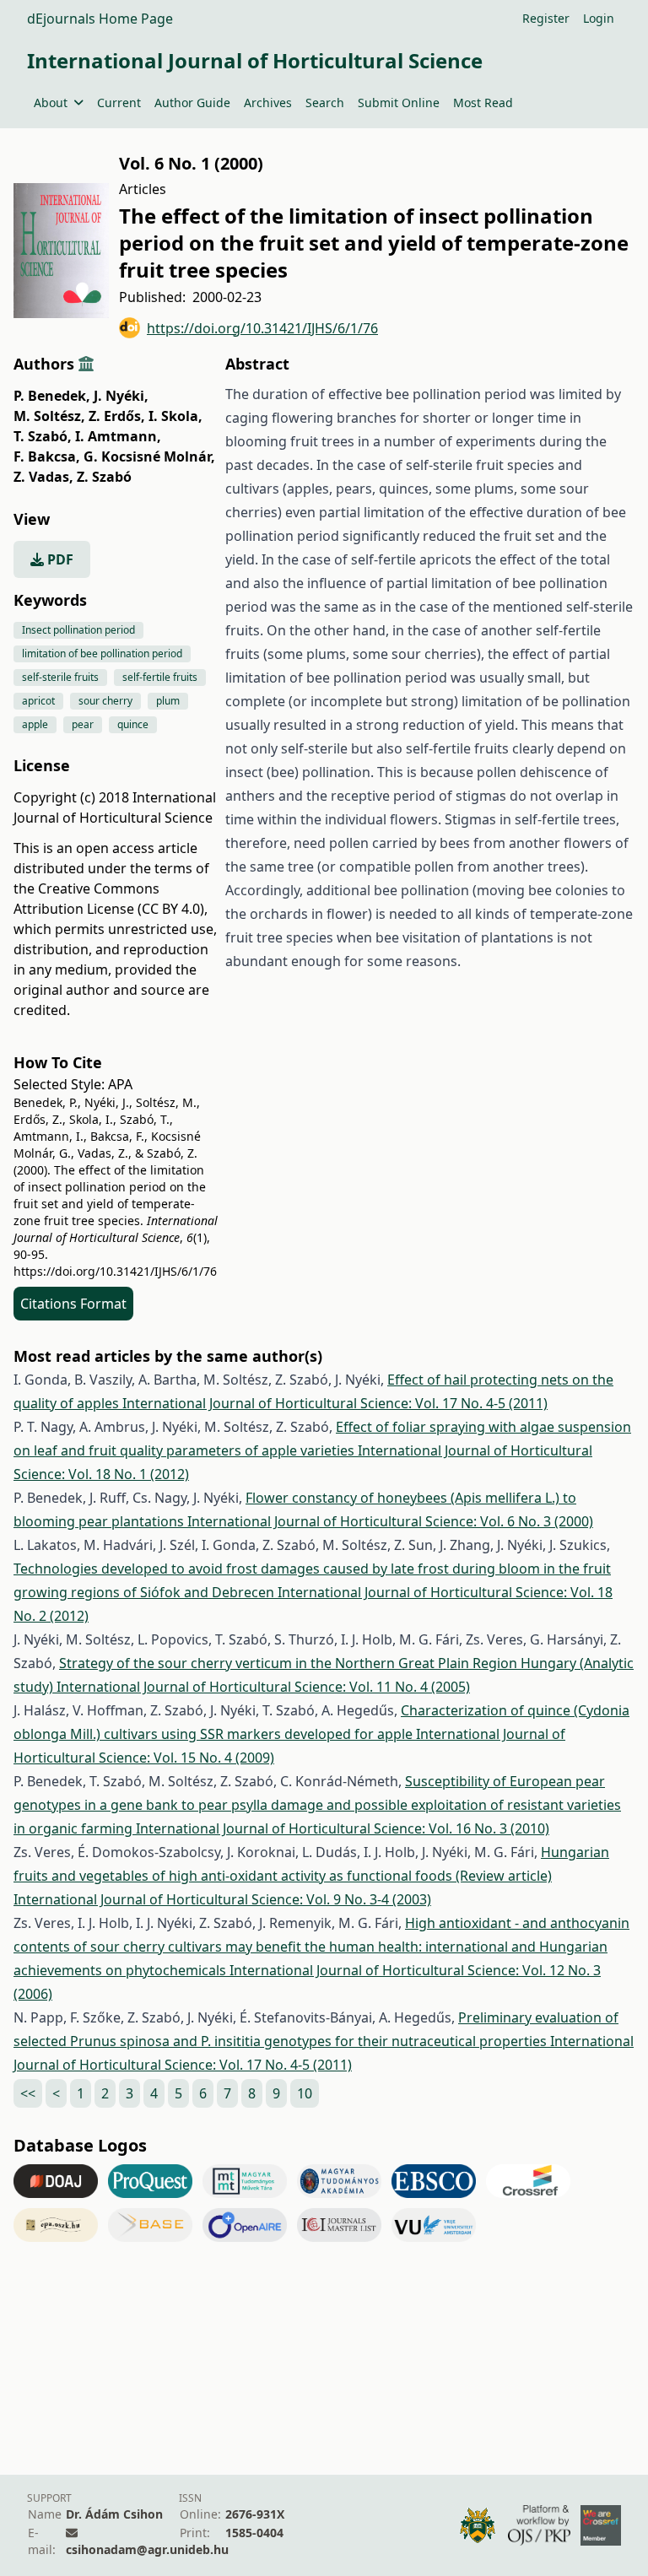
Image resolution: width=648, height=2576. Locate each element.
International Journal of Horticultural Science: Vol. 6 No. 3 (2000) (390, 1521)
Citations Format (73, 1304)
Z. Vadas (43, 477)
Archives (268, 103)
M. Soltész (49, 416)
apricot (38, 701)
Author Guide (192, 103)
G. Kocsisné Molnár (149, 456)
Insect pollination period (78, 630)
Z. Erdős (117, 416)
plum (168, 701)
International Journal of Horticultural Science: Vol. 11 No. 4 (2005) (263, 1687)
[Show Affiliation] (86, 364)
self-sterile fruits (60, 677)
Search (325, 103)
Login (599, 18)
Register (546, 18)
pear (83, 724)
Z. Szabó (104, 477)
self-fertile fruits (160, 677)
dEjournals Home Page (100, 19)
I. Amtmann (118, 436)
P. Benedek (52, 396)
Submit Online (399, 103)
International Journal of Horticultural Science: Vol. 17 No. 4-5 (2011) (335, 1403)
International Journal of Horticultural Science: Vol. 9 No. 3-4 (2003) (222, 1899)
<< (28, 2093)
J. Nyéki (121, 396)
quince (133, 724)
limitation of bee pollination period (102, 653)
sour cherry (105, 701)
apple (35, 724)
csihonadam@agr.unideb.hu (147, 2549)
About (51, 103)
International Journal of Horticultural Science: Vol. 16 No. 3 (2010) (343, 1828)
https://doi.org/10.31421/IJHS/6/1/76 (262, 328)
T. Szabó (43, 436)
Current (119, 103)
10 (305, 2093)
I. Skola (175, 416)
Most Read (483, 103)
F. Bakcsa (47, 456)
